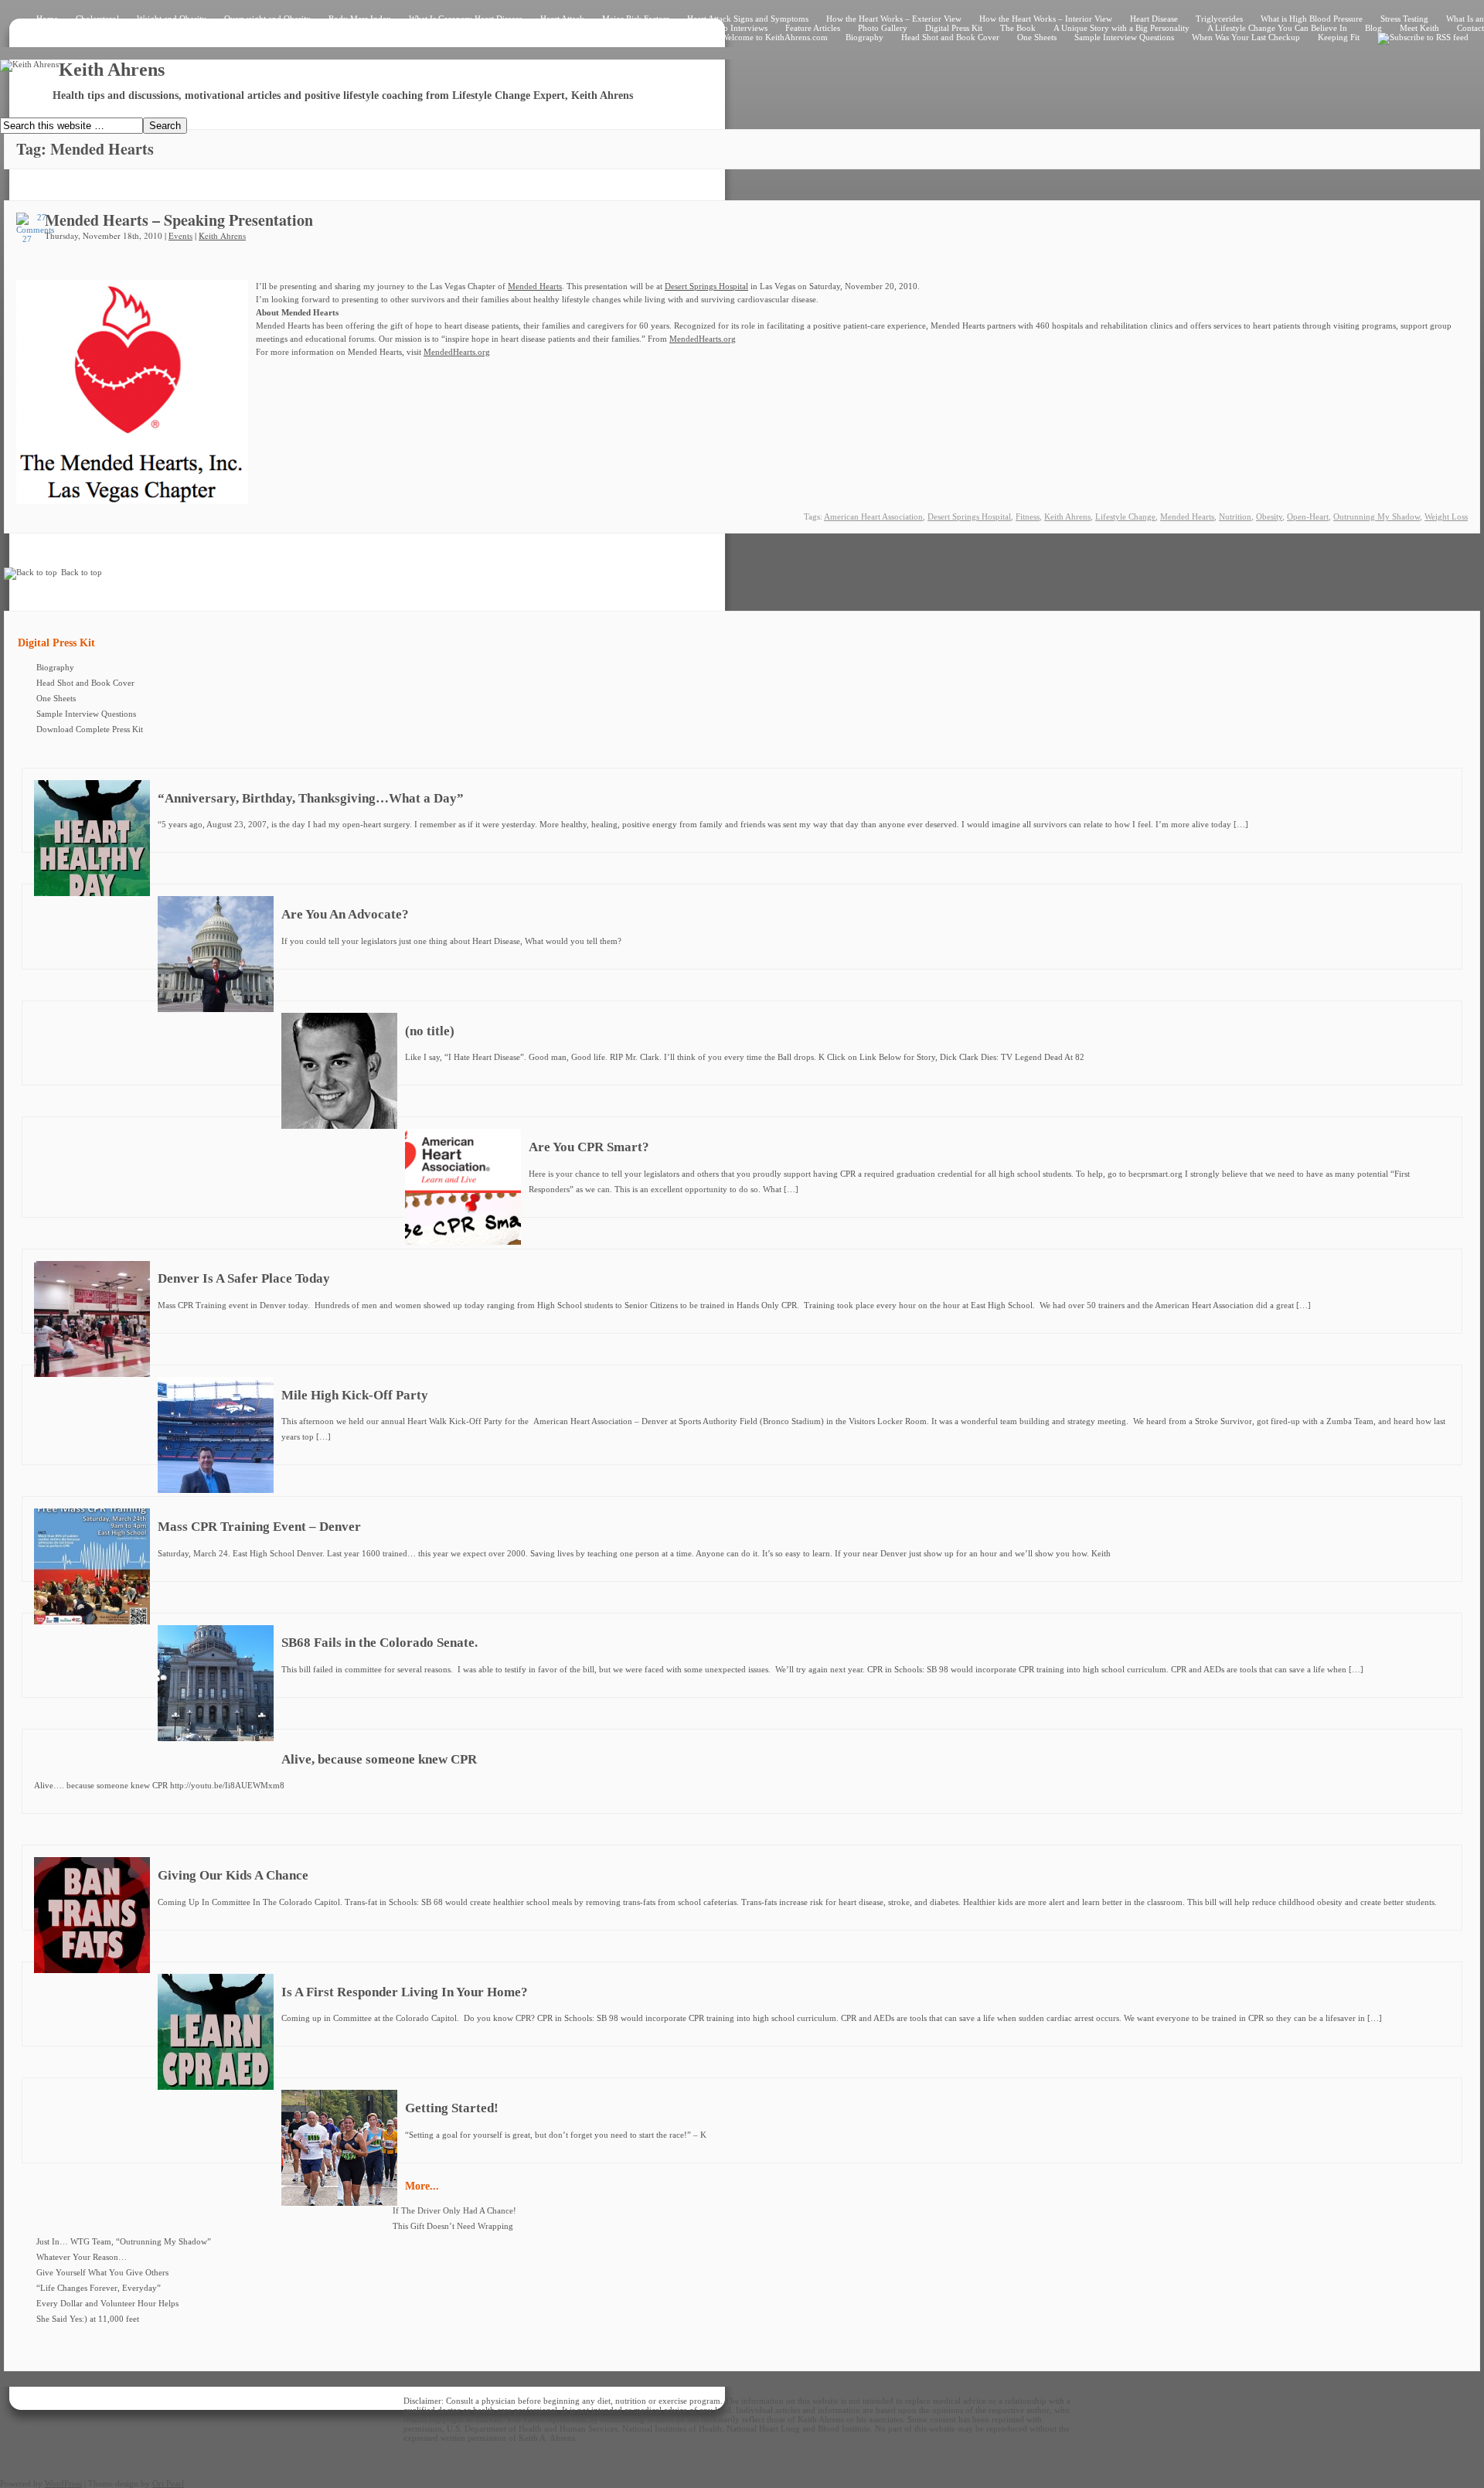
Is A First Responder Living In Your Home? (405, 1992)
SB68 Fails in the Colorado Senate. (380, 1643)
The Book (1018, 28)
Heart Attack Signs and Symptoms (748, 19)
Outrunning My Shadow (1377, 516)
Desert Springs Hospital (706, 286)
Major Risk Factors (636, 19)
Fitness (1028, 516)
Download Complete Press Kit (90, 729)
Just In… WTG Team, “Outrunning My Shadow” (124, 2241)
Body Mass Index (360, 19)
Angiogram (147, 28)
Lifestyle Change (1125, 516)
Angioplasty (207, 28)
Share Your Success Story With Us (343, 28)
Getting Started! (452, 2108)
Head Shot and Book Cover (950, 37)
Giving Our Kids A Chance (233, 1875)
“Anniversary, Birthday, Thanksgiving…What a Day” (311, 798)
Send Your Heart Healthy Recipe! (482, 28)
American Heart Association (873, 516)
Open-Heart (1308, 516)
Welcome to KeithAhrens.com (774, 37)
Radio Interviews (737, 28)
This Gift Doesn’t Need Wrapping (453, 2226)
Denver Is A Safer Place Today (244, 1278)
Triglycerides (1219, 19)
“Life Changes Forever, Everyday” (99, 2288)
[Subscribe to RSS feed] (1423, 37)
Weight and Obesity (172, 19)
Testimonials (581, 28)
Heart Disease (1154, 19)
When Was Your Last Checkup (1246, 37)
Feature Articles (813, 28)
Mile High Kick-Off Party (355, 1395)
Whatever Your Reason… (82, 2257)
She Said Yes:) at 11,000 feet (88, 2319)
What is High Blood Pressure (1312, 19)
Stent (255, 28)
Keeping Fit (1339, 37)
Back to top (82, 572)
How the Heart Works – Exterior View (894, 19)
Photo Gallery (883, 28)
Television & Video (655, 28)
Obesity (1269, 516)
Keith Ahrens (222, 235)
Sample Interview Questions (1124, 37)
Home (47, 19)
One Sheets (1037, 37)
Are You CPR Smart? (589, 1147)
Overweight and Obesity (267, 19)
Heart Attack (562, 19)
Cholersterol (97, 19)
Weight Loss (1446, 516)
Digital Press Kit (954, 28)
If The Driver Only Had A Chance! (454, 2210)
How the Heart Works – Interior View (1046, 19)
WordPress (63, 2483)
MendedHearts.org (703, 339)
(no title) (430, 1031)
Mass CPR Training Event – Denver (259, 1527)
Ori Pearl (168, 2483)
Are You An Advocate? (345, 914)
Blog (1373, 28)
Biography (865, 37)
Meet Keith (1419, 28)
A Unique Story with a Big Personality (1122, 28)
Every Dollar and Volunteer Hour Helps (107, 2303)
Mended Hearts (535, 286)
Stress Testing (1404, 19)
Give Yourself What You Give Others (102, 2272)
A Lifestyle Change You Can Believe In (1277, 28)
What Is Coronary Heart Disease (466, 19)
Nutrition (1235, 516)
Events (180, 235)
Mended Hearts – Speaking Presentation (179, 220)
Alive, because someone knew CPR (379, 1759)
